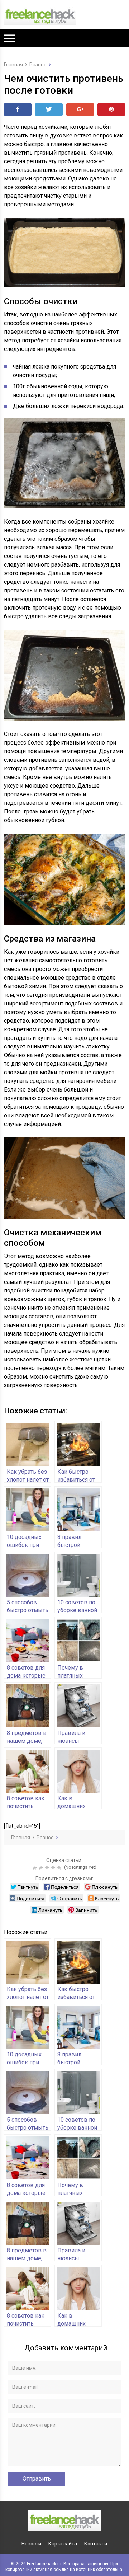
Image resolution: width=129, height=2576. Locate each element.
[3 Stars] (48, 1868)
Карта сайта (63, 2544)
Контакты (96, 2544)
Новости (31, 2544)
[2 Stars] (42, 1868)
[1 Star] (36, 1868)
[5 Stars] (60, 1868)
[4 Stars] (54, 1868)
